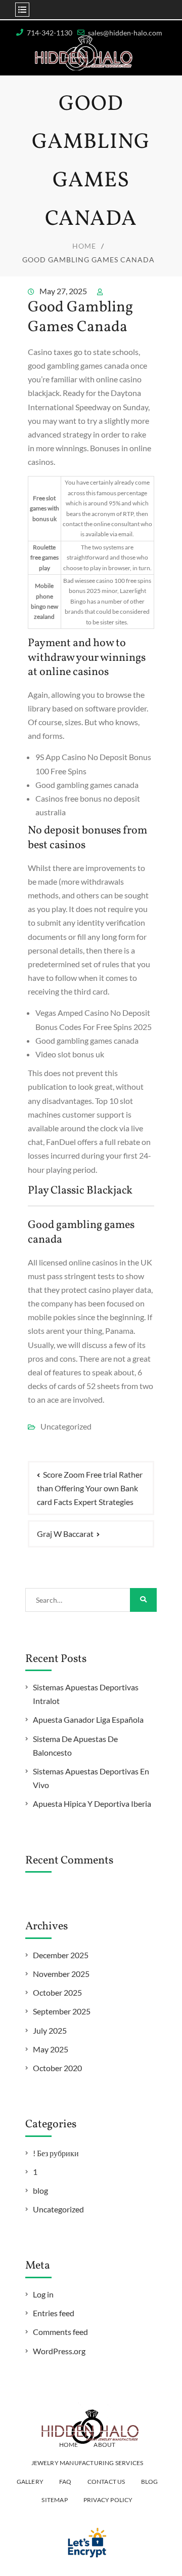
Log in (43, 2294)
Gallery (30, 2482)
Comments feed (60, 2332)
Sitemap (54, 2500)
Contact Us (106, 2482)
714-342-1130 (50, 33)
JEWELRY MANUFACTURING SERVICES (87, 2463)
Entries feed (54, 2313)
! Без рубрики (56, 2153)
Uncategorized (58, 2209)
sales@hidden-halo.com (125, 33)
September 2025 (62, 2011)
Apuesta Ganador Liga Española (88, 1719)
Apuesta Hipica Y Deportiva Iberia (92, 1804)
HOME (69, 2445)
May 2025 (51, 2049)
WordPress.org (59, 2351)
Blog (150, 2482)
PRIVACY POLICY (108, 2500)
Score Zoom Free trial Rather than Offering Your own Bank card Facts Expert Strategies (90, 1488)
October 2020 (57, 2068)
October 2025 (57, 1992)
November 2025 (61, 1974)
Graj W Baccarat (65, 1534)
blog (40, 2190)
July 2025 (50, 2030)
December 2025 (61, 1955)
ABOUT (104, 2445)
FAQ (65, 2482)
